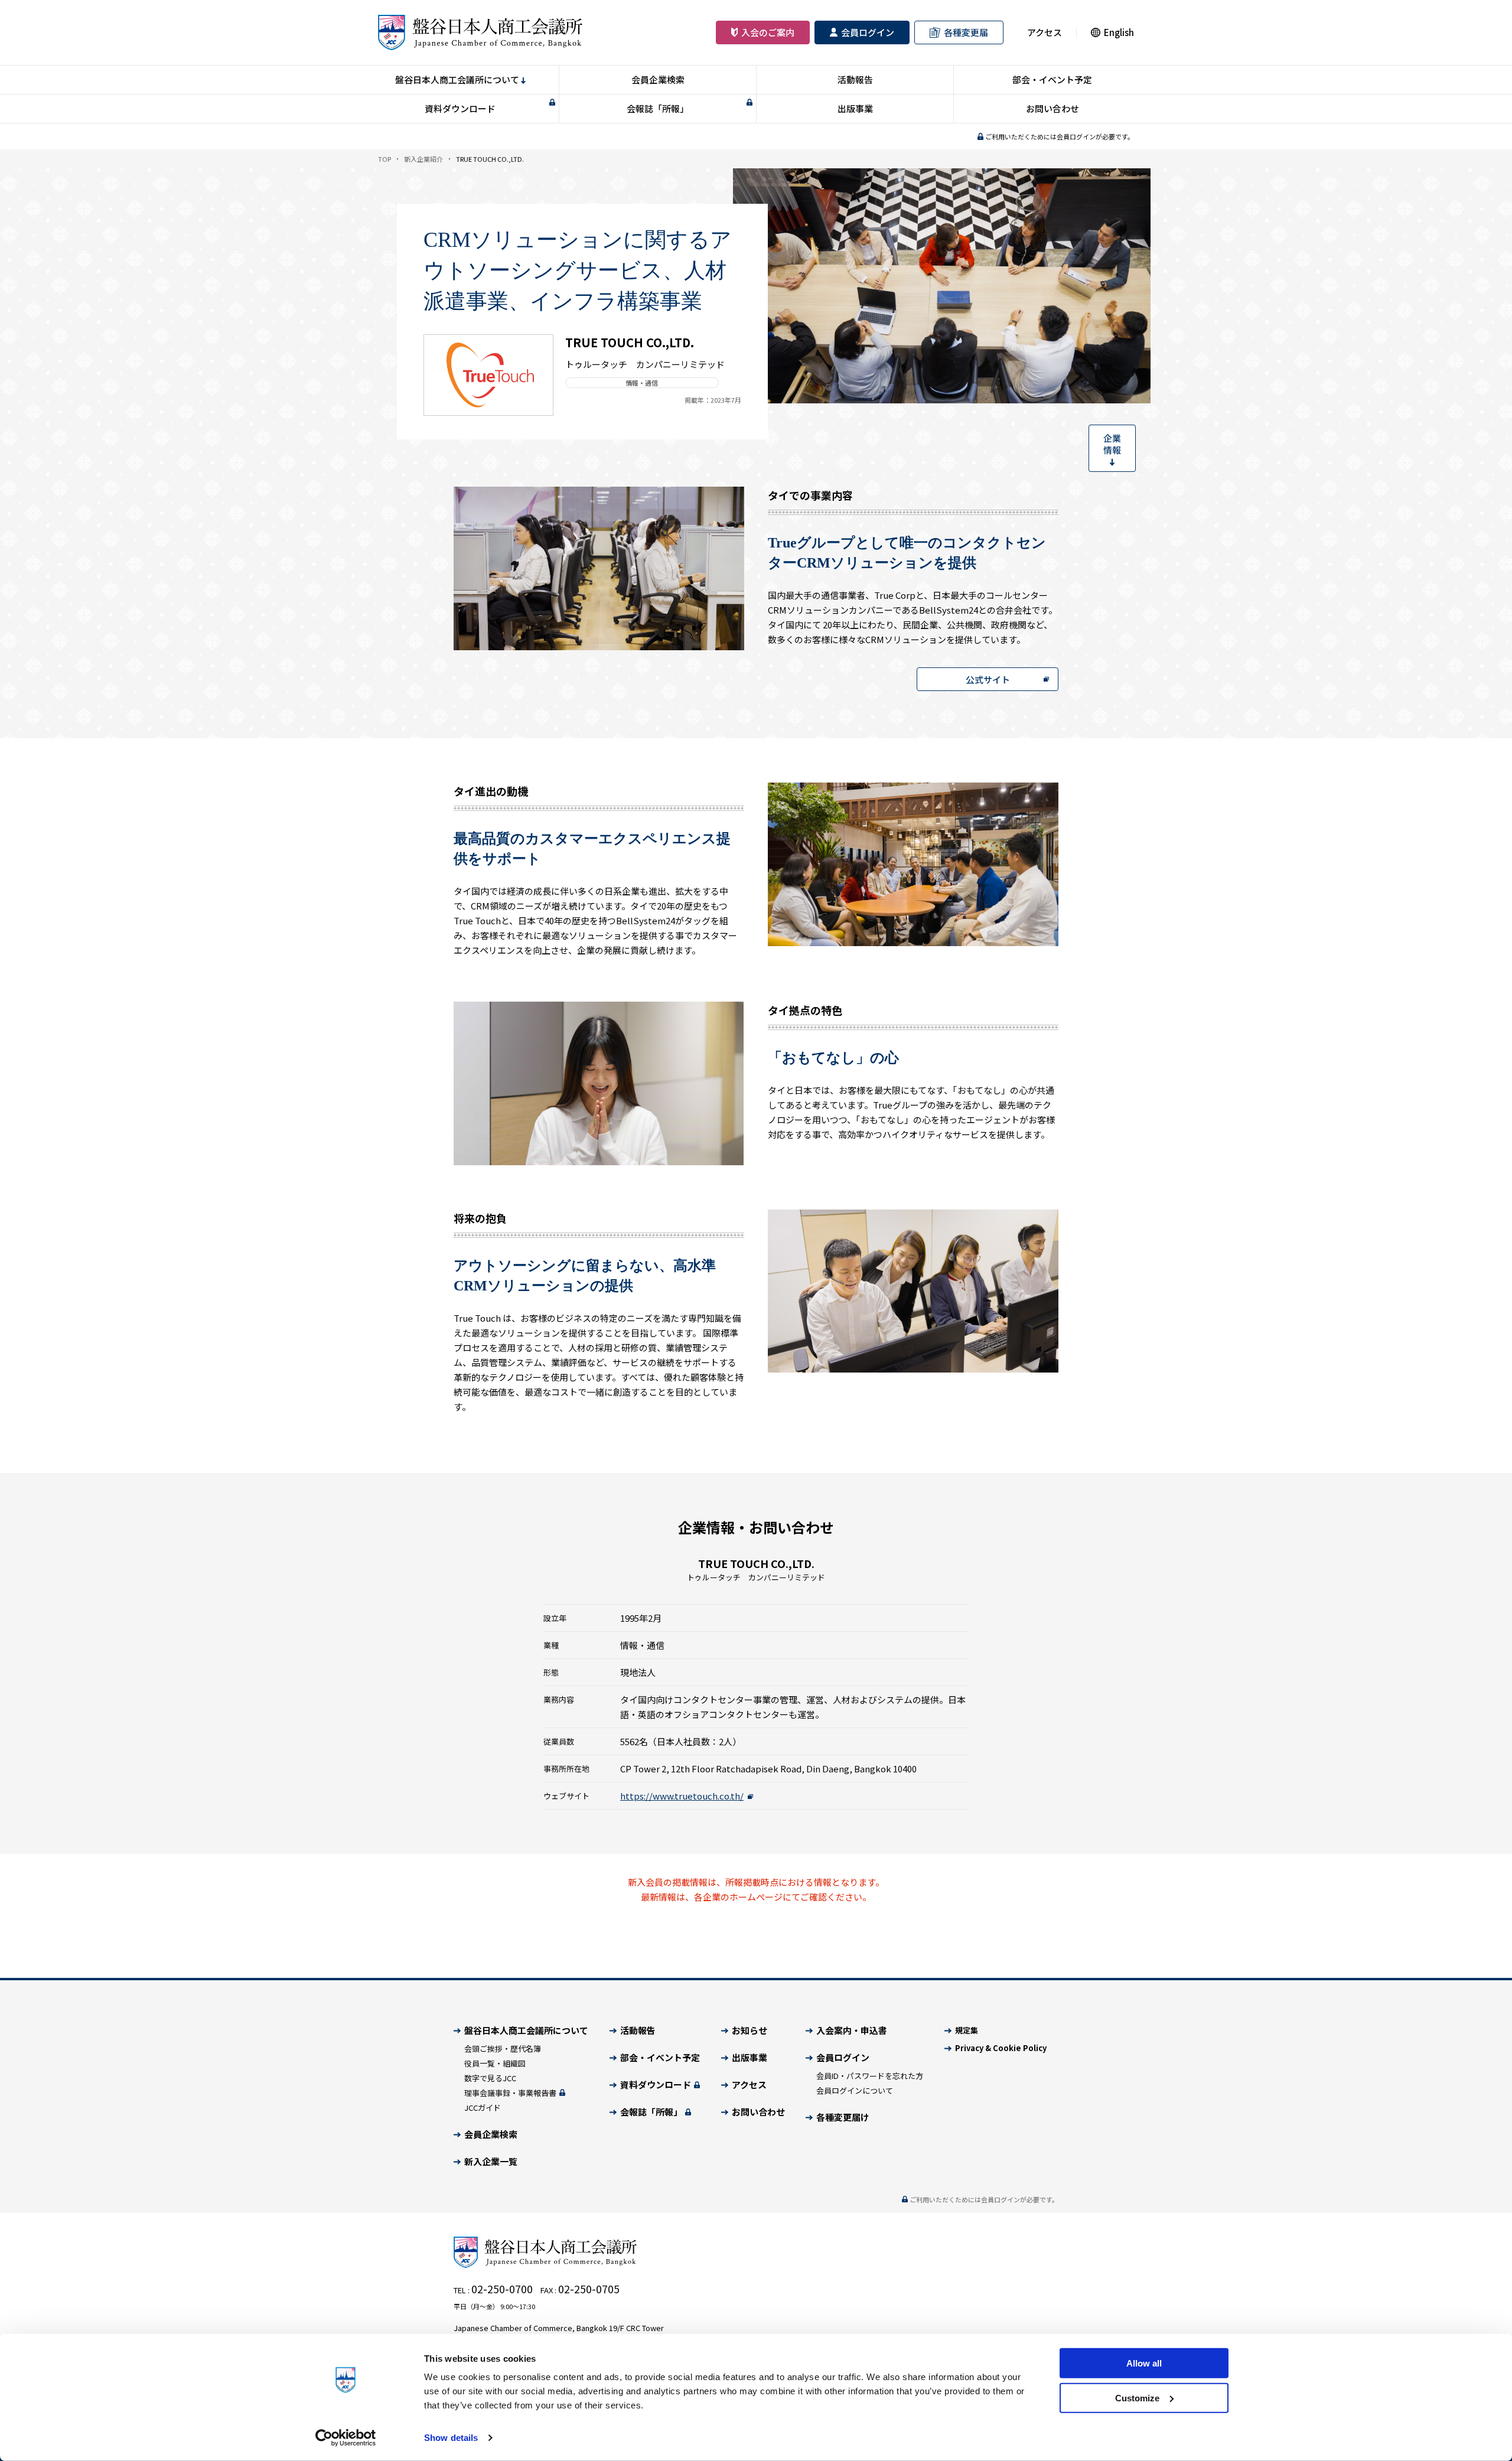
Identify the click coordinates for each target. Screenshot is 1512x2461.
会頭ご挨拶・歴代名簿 (503, 2048)
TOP (384, 159)
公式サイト (988, 679)
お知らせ (750, 2030)
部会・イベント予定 (1052, 79)
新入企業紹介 (423, 159)
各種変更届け (843, 2117)
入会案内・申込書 (852, 2030)
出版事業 (855, 108)
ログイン (868, 33)
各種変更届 (966, 33)
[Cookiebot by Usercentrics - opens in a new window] (346, 2438)
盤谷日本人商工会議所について (457, 79)
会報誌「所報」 (658, 108)
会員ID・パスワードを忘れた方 (870, 2076)
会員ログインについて (855, 2090)
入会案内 (768, 33)
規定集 (967, 2030)
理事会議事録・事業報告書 (511, 2093)
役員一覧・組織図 (495, 2063)
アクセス (1045, 33)
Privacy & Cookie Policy (1001, 2048)
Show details (451, 2438)
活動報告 (855, 79)
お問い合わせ (1052, 108)
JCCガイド (483, 2108)
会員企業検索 (658, 79)
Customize (1137, 2398)
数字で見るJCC (490, 2078)
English (1119, 32)
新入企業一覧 (491, 2161)
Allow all (1144, 2363)
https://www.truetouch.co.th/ (682, 1796)
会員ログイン (843, 2057)
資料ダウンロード (460, 108)
